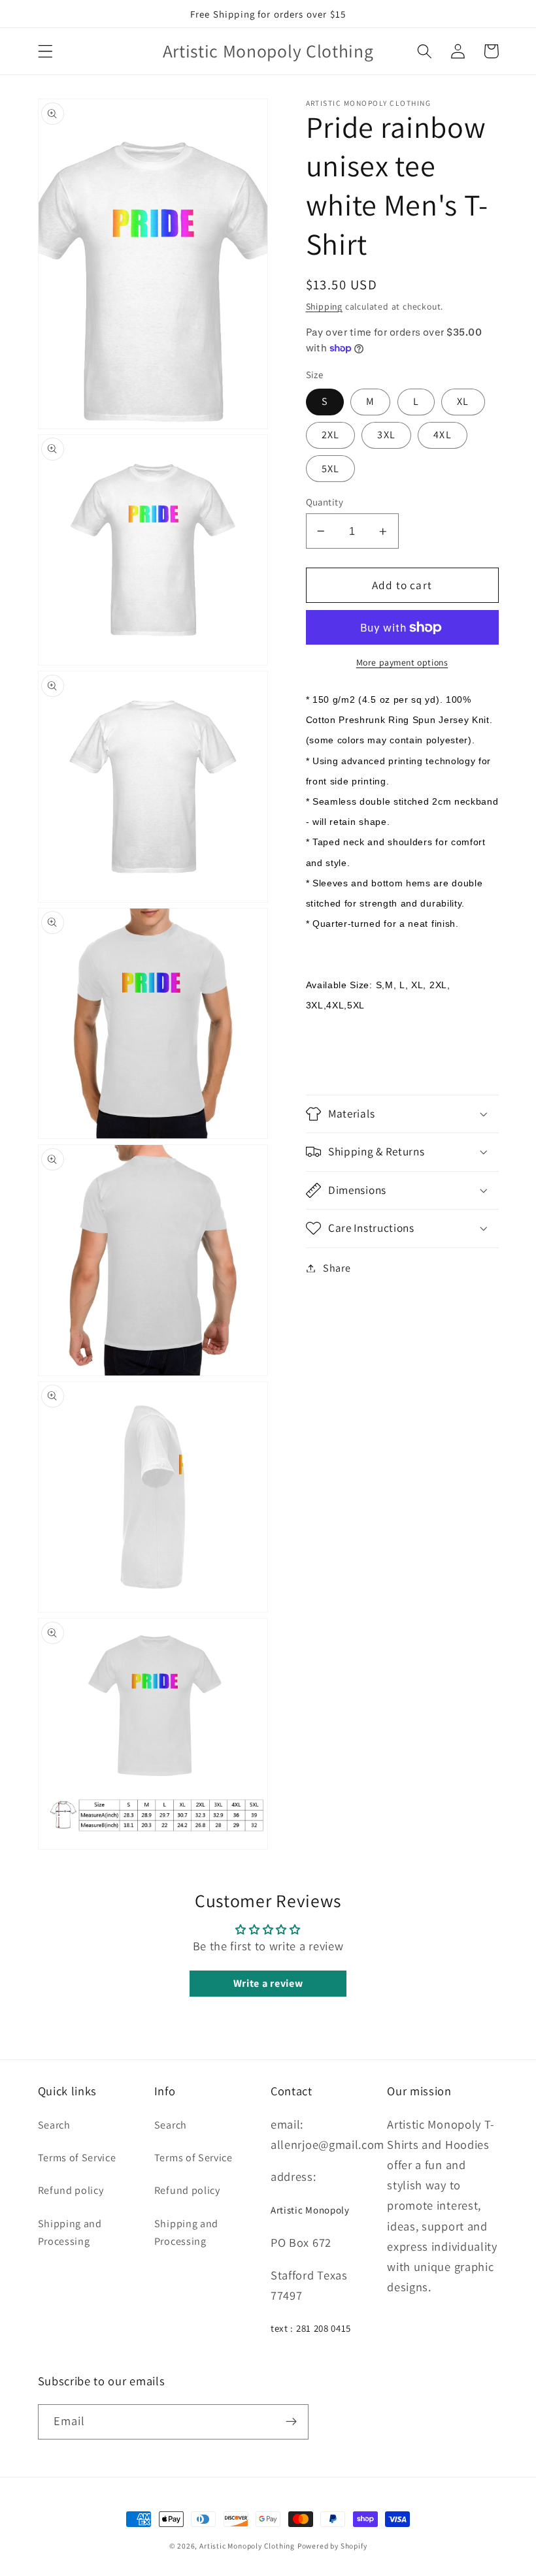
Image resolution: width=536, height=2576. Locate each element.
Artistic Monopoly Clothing (247, 2546)
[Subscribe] (291, 2422)
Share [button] (337, 1268)
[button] (45, 51)
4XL (442, 435)
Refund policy (71, 2190)
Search (54, 2125)
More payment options (402, 662)
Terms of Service (77, 2158)
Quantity (325, 502)
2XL (330, 435)
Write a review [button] (268, 1983)
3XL (386, 435)
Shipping (324, 306)
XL (463, 401)
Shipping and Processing (70, 2232)
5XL (330, 469)
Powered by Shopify (332, 2546)
